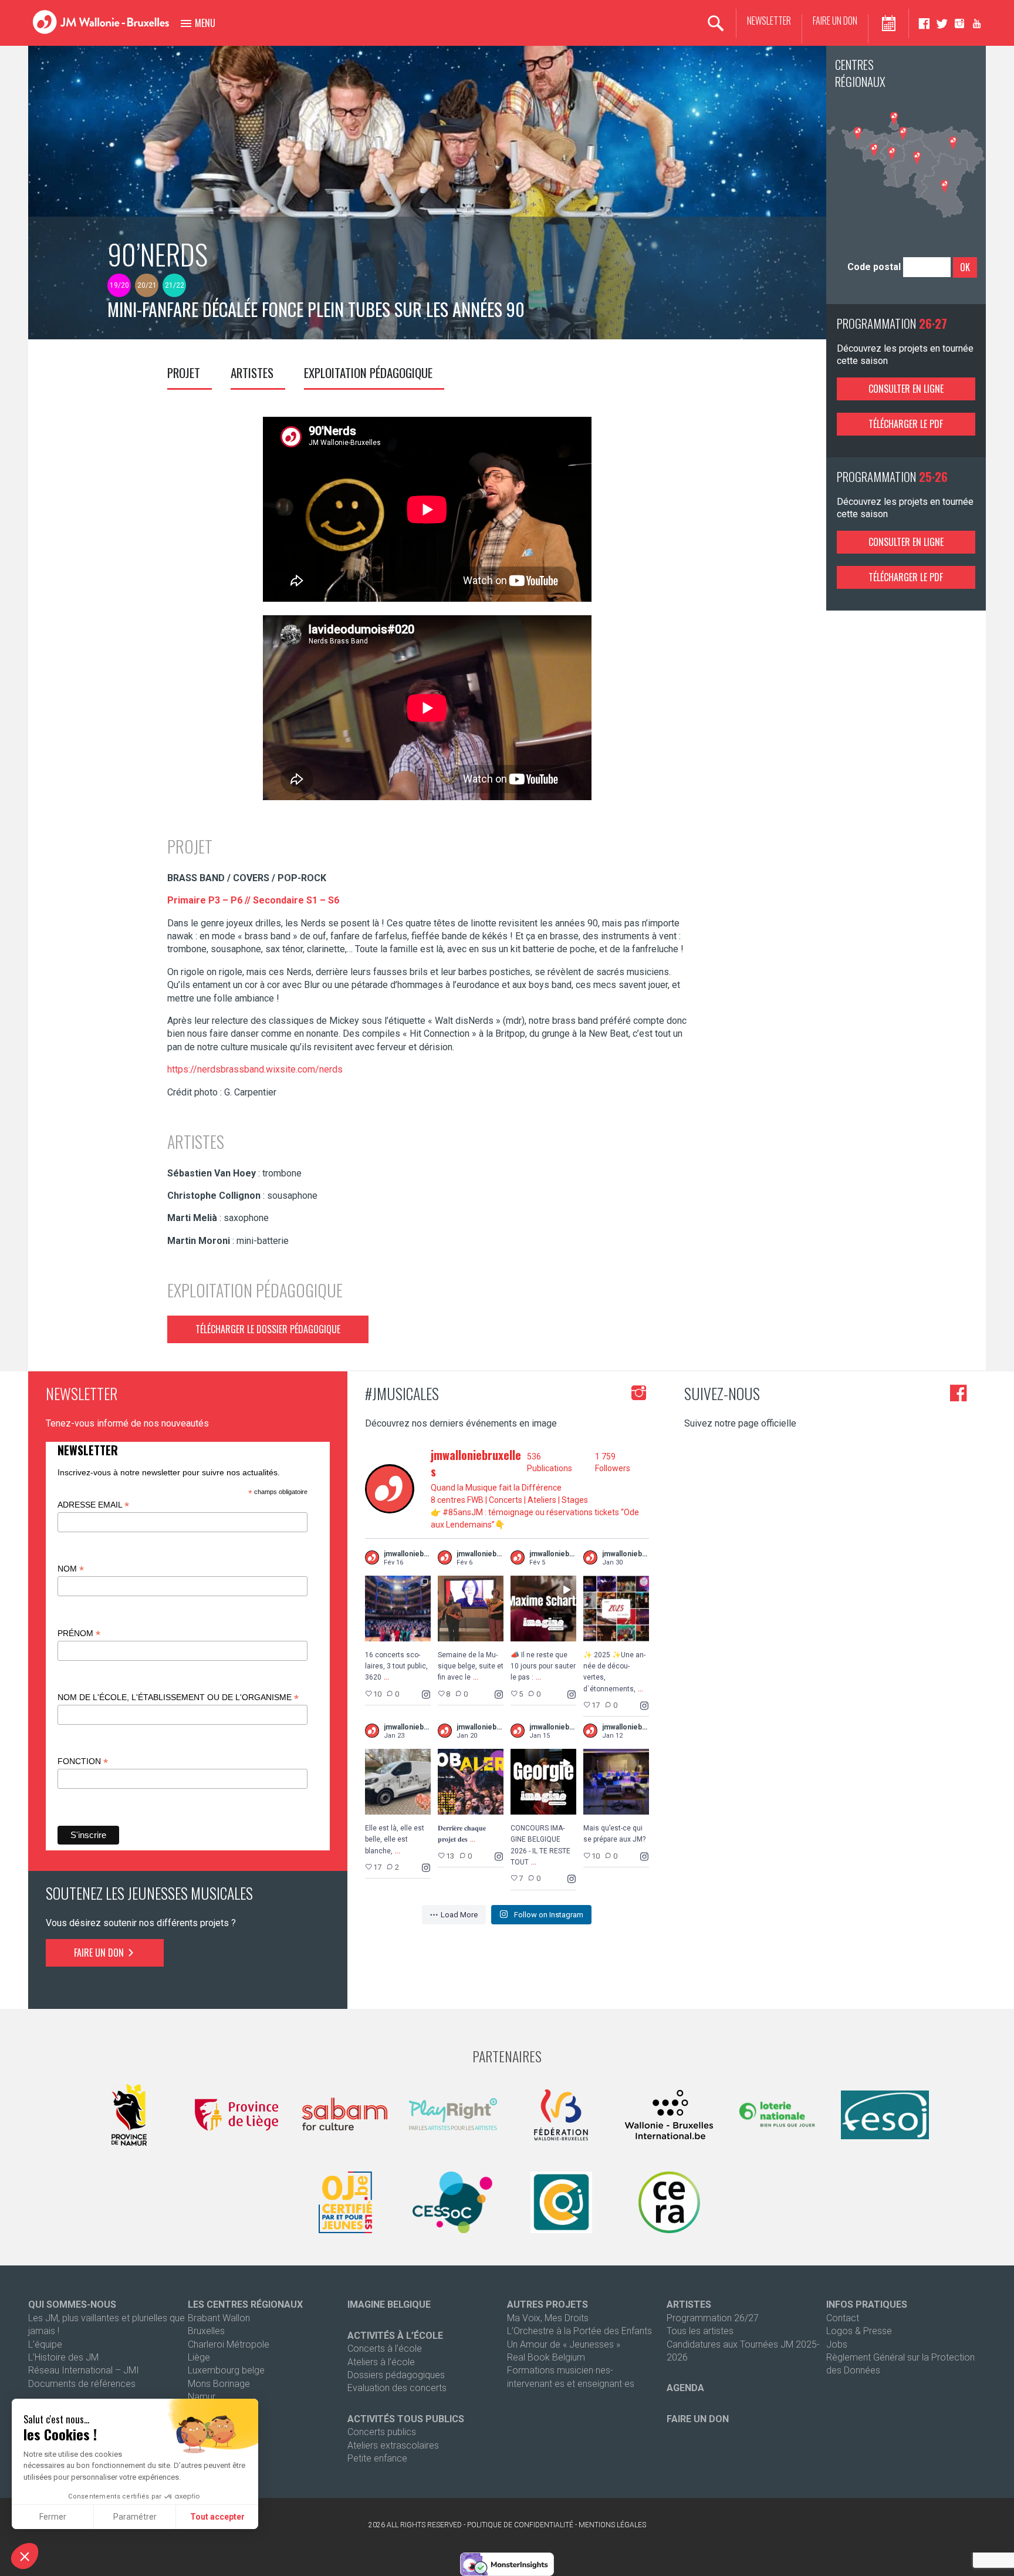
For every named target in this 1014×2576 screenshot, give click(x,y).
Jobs (837, 2344)
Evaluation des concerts (397, 2388)
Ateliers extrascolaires (393, 2445)
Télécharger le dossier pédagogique (268, 1329)
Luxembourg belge (226, 2370)
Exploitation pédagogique (368, 372)
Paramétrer (135, 2517)
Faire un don (835, 21)
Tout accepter (217, 2517)
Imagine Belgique (389, 2304)
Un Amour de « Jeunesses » (564, 2344)
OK (965, 267)
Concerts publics (382, 2432)
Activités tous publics (406, 2419)
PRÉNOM (79, 1633)
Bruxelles (206, 2331)
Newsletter (769, 21)
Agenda (685, 2388)
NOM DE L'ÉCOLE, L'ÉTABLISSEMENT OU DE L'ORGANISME (178, 1697)
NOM (71, 1569)
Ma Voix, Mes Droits (548, 2318)
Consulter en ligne (906, 389)
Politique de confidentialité (520, 2525)
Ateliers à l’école (381, 2362)
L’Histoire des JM (63, 2357)
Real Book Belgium (546, 2357)
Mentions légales (612, 2525)
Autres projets (547, 2304)
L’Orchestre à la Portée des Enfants (579, 2331)
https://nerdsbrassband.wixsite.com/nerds (255, 1069)
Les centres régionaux (245, 2304)
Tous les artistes (700, 2331)
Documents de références (82, 2384)
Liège (199, 2357)
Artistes (252, 372)
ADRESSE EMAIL (93, 1505)
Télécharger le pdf (906, 424)
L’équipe (45, 2344)
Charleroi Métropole (229, 2344)
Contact (843, 2318)
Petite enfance (377, 2458)
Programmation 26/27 (713, 2318)
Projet (184, 372)
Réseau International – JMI (84, 2370)
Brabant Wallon (219, 2318)
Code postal (874, 267)
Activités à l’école (395, 2336)
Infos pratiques (867, 2304)
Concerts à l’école (385, 2349)
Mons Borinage (219, 2384)
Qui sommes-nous (72, 2304)
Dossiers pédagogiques (396, 2375)
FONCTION (83, 1761)
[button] (25, 2556)
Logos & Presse (859, 2331)
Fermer (53, 2517)
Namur (202, 2397)
